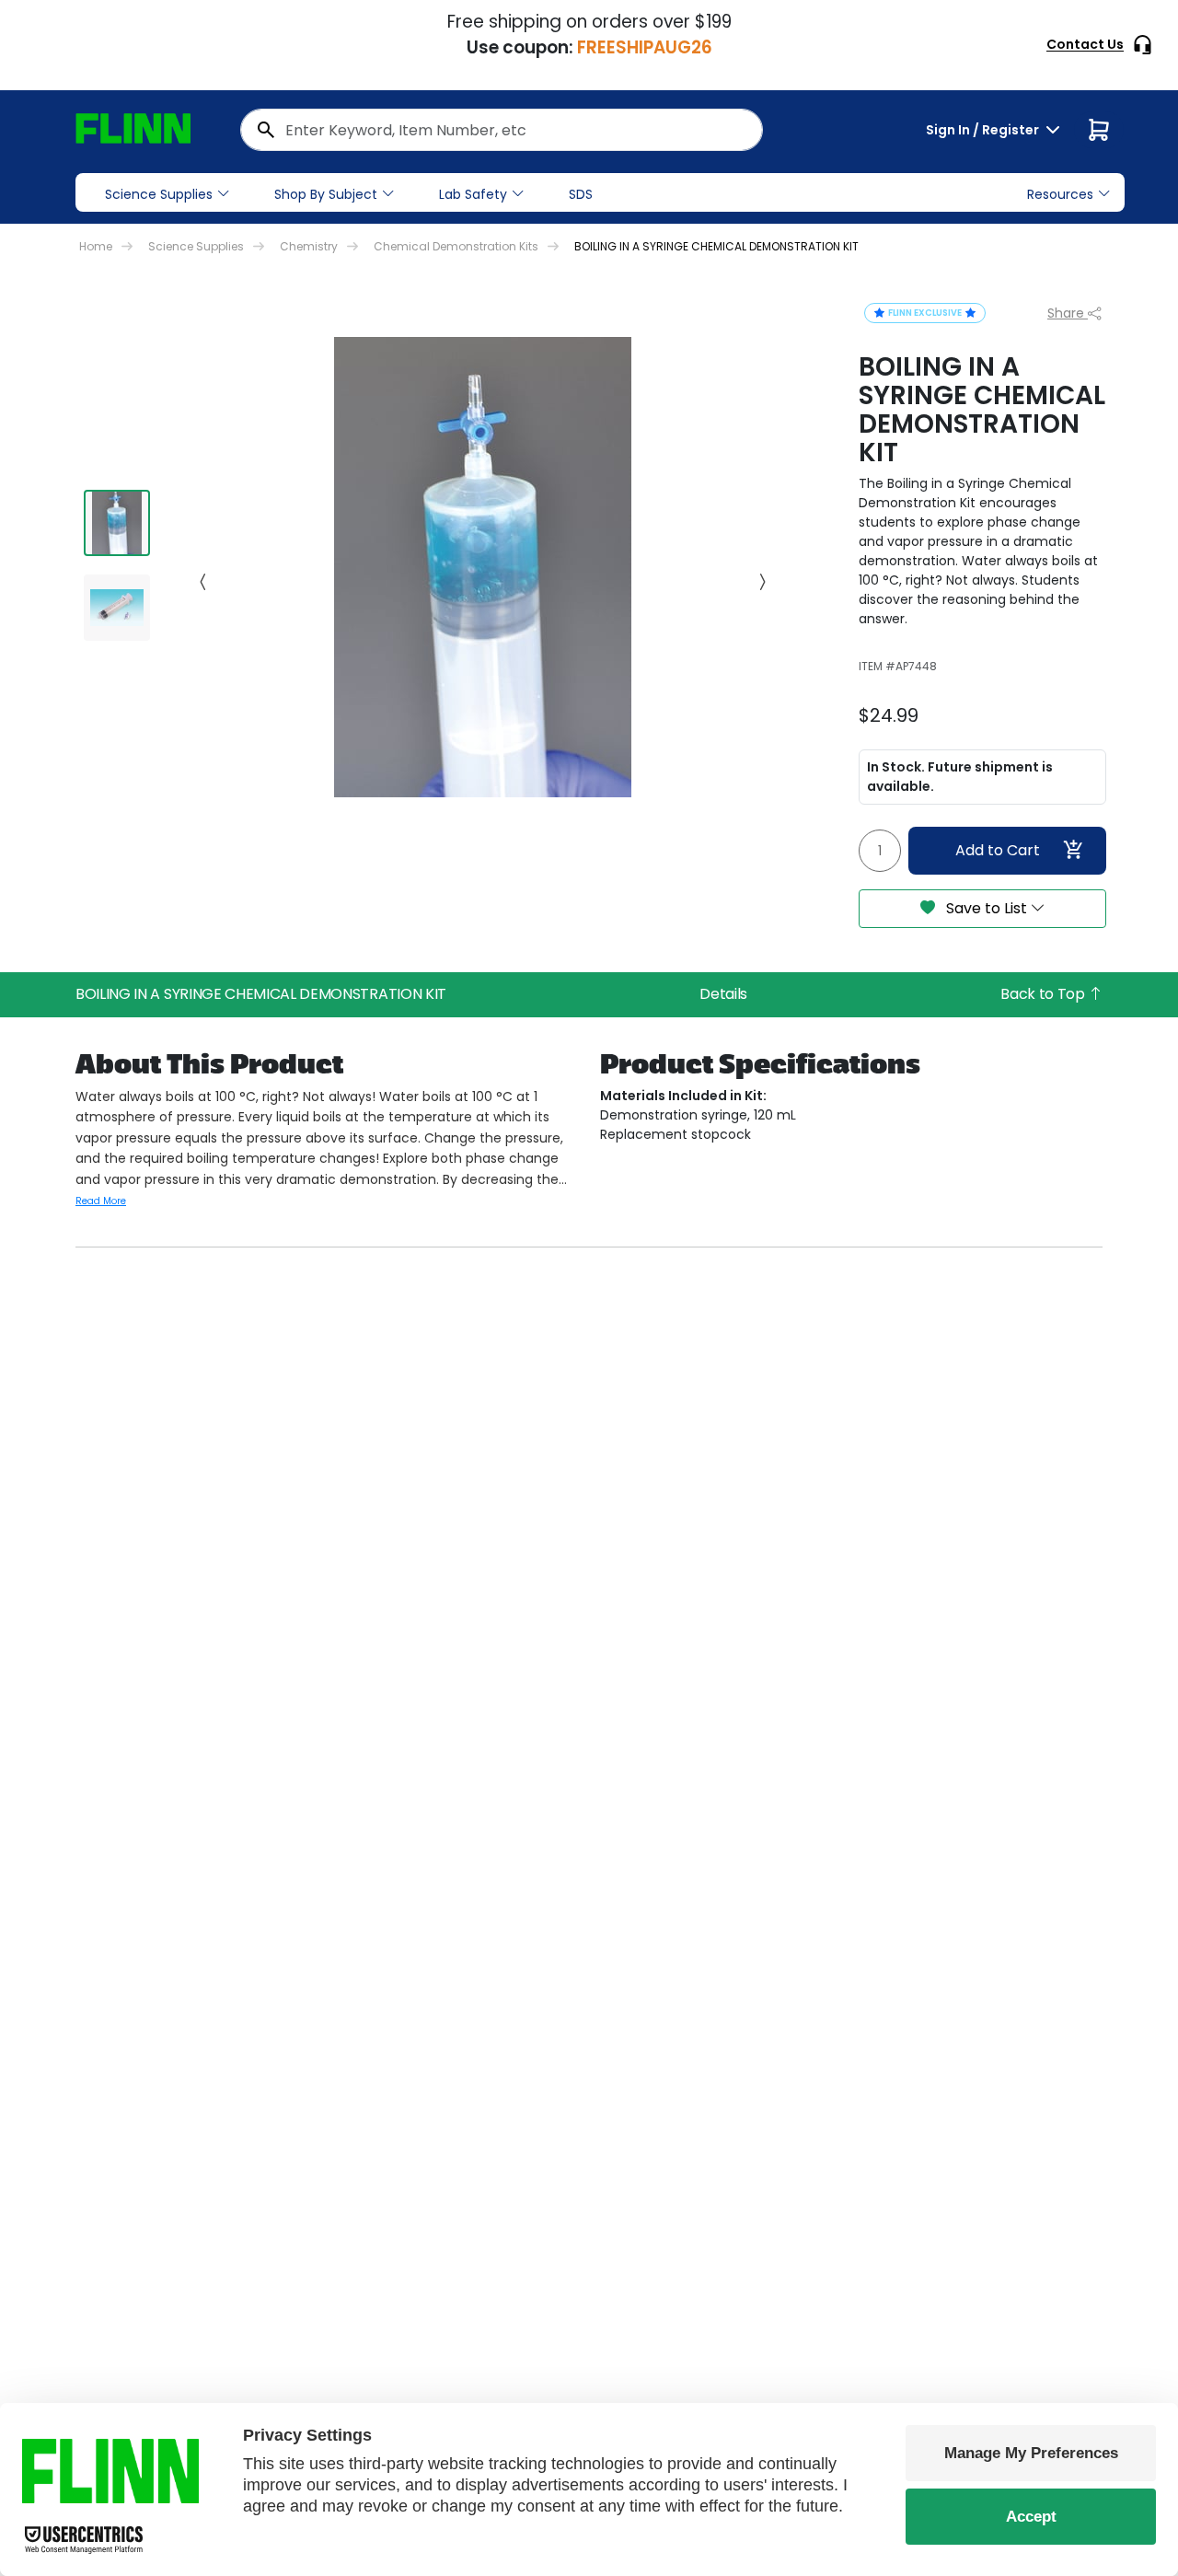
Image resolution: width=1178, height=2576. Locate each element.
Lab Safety (473, 194)
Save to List (987, 908)
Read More (101, 1201)
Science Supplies (159, 194)
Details (723, 994)
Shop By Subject (326, 194)
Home (96, 246)
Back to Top (1044, 994)
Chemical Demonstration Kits (456, 246)
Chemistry (309, 246)
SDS (581, 194)
